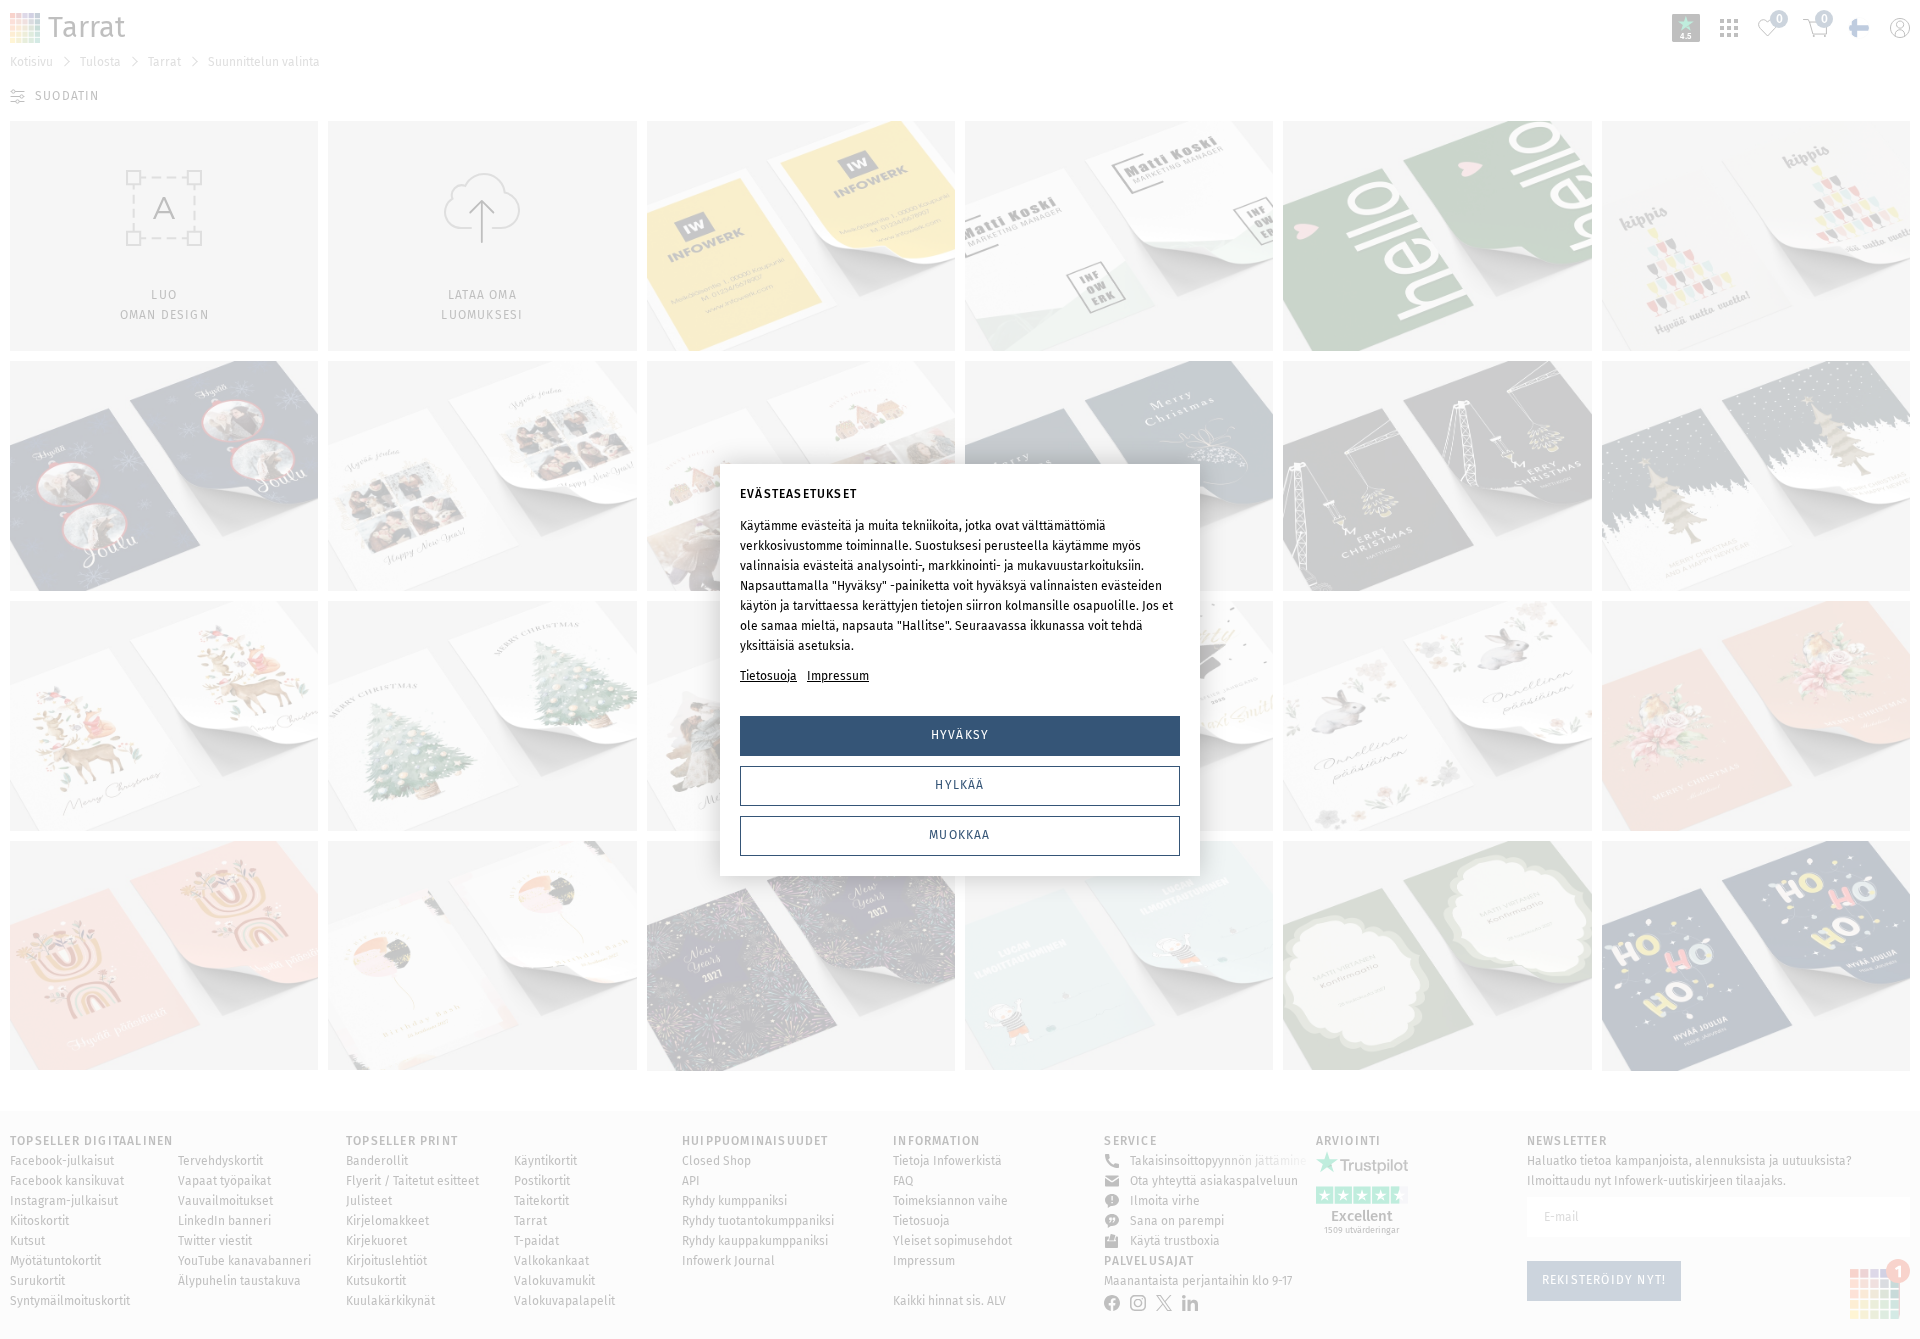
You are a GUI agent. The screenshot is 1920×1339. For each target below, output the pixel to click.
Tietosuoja (768, 676)
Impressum (838, 676)
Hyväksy (960, 735)
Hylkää (959, 785)
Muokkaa (959, 835)
